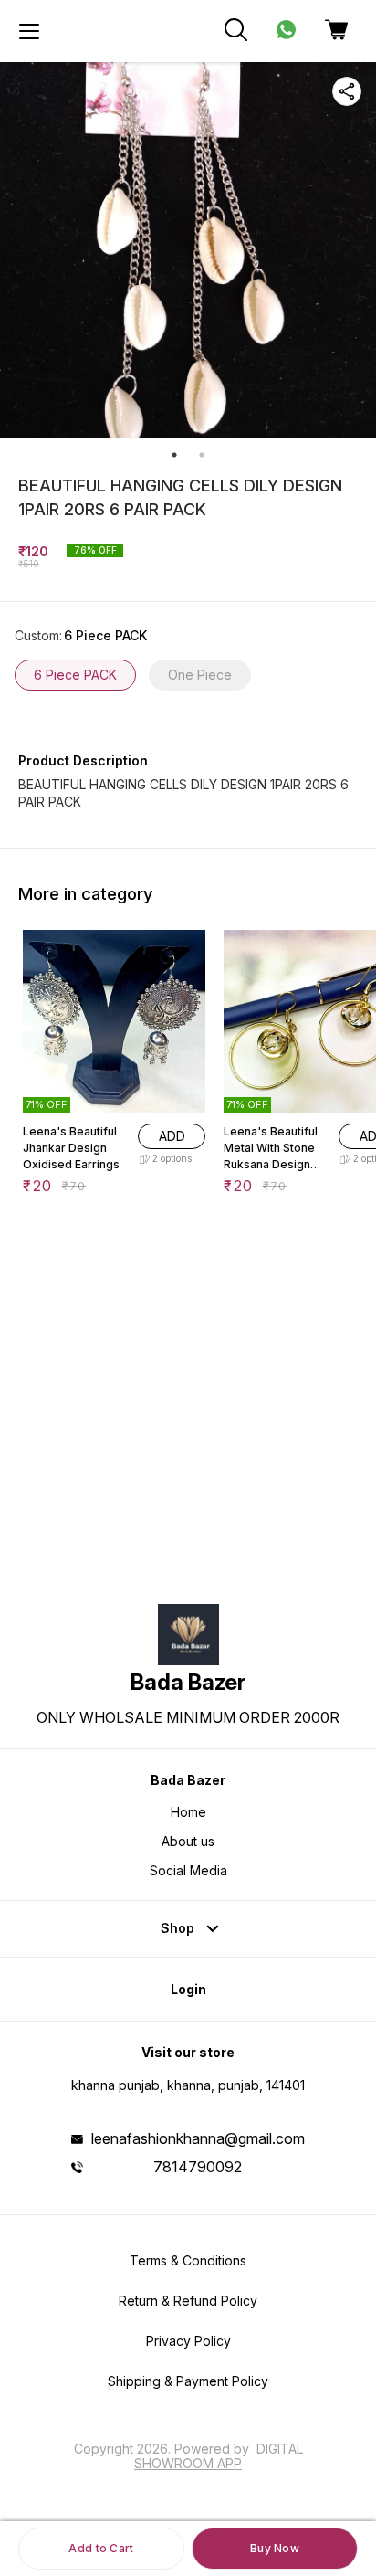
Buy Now (275, 2548)
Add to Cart (101, 2548)
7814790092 (198, 2167)
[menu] (29, 31)
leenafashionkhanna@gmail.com (198, 2138)
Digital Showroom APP (219, 2456)
